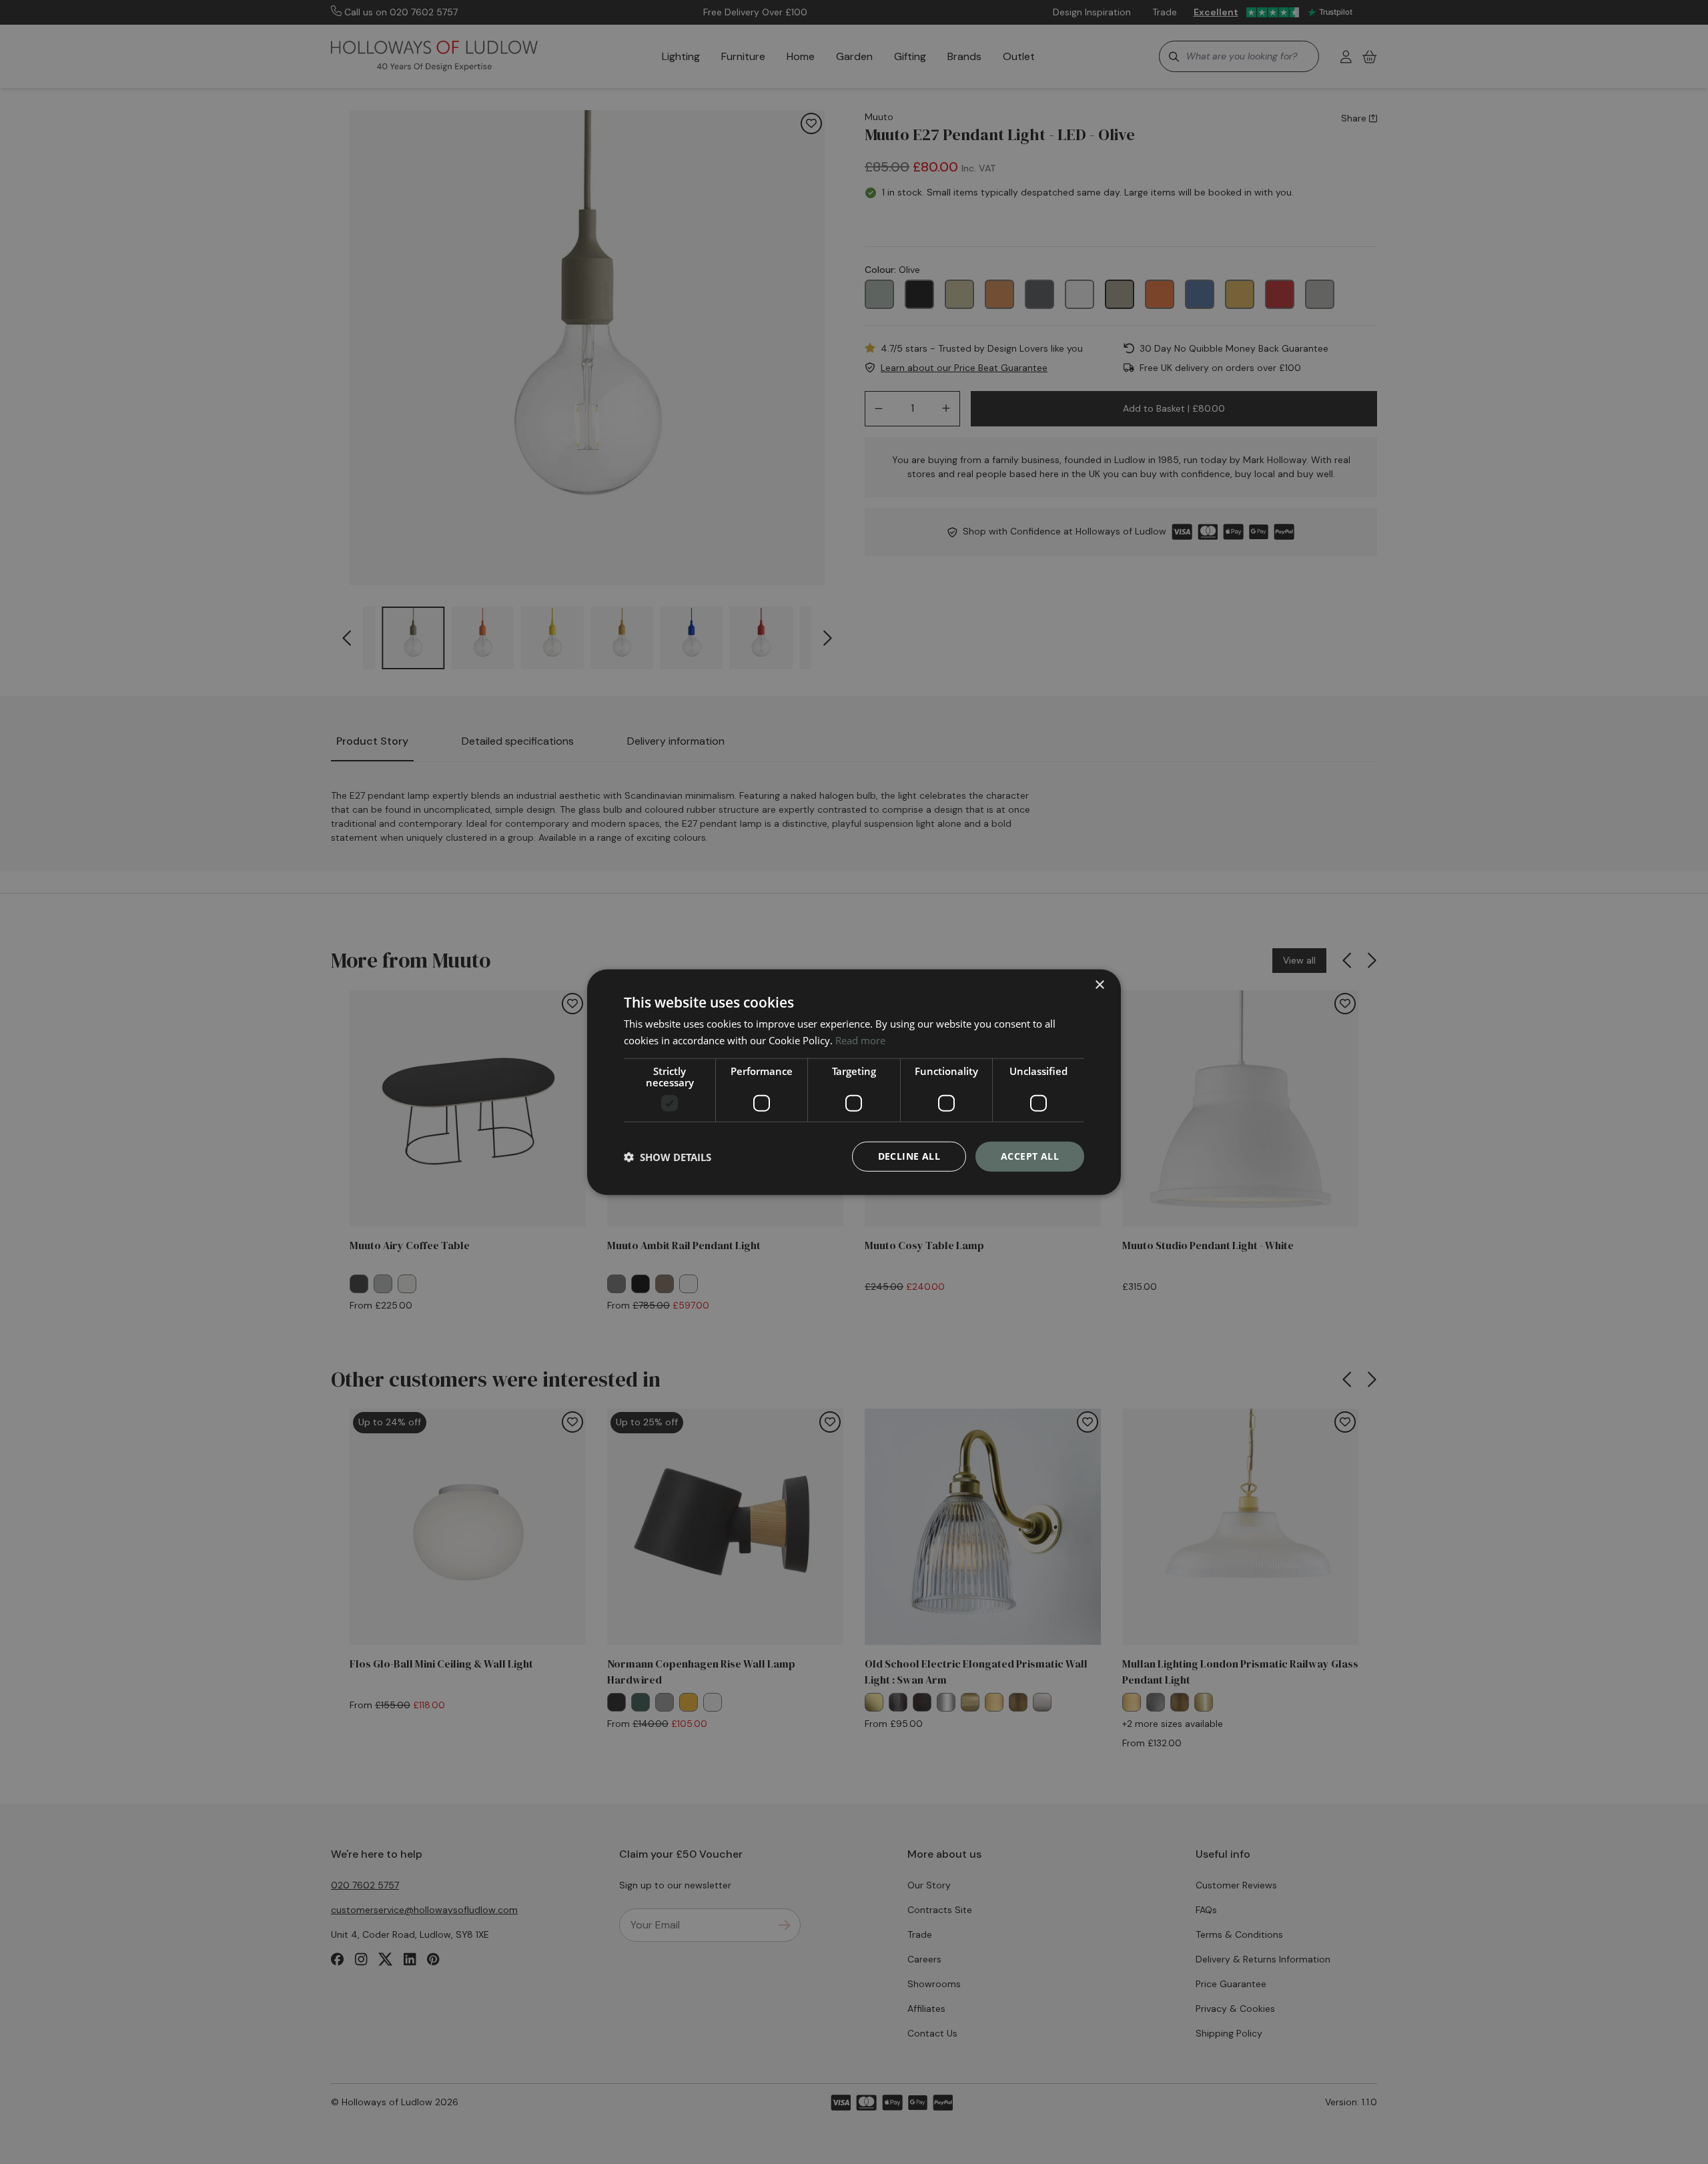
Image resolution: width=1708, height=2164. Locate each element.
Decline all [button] (909, 1156)
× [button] (1099, 985)
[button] (668, 1156)
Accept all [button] (1030, 1156)
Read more (860, 1040)
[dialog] (854, 1082)
